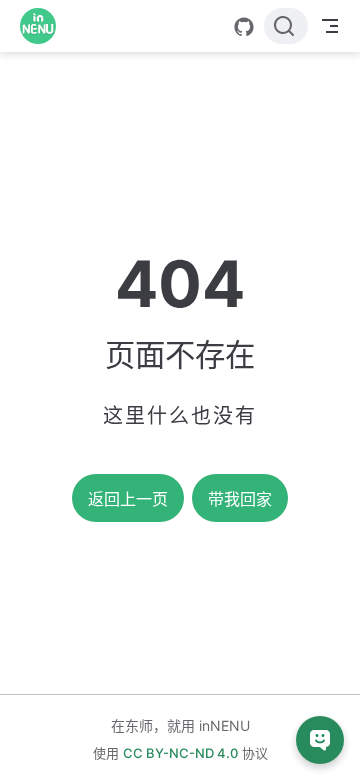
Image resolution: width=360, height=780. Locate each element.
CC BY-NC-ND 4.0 (180, 753)
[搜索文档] (286, 26)
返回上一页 (128, 499)
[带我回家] (44, 26)
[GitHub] (244, 27)
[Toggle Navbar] (330, 26)
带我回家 (240, 499)
